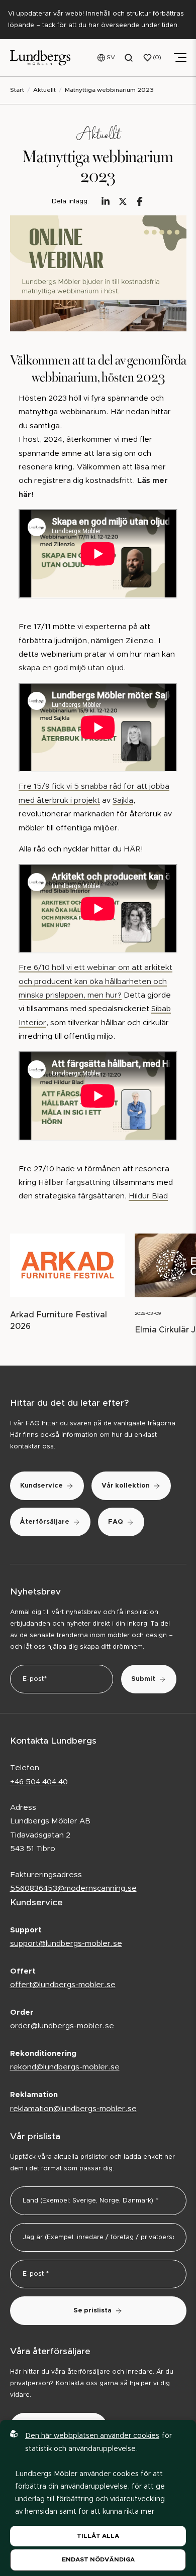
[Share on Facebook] (140, 201)
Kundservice (41, 1486)
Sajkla (123, 801)
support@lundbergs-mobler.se (66, 1944)
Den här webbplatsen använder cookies (92, 2436)
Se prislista (92, 2311)
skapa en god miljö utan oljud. (72, 668)
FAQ (116, 1522)
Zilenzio (140, 641)
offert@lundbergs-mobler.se (63, 1985)
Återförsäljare (45, 1522)
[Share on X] (123, 201)
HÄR (132, 849)
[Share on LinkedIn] (106, 201)
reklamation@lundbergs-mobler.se (73, 2109)
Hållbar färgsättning (75, 1183)
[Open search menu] (129, 58)
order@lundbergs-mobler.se (62, 2026)
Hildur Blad (148, 1196)
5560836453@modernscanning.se (73, 1888)
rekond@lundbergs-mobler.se (65, 2067)
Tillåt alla (98, 2536)
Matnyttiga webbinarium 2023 (109, 90)
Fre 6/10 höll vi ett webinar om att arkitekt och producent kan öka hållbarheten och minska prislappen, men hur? (95, 982)
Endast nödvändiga (98, 2559)
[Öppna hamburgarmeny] (180, 58)
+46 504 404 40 (39, 1782)
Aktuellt (44, 90)
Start (17, 90)
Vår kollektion (126, 1486)
